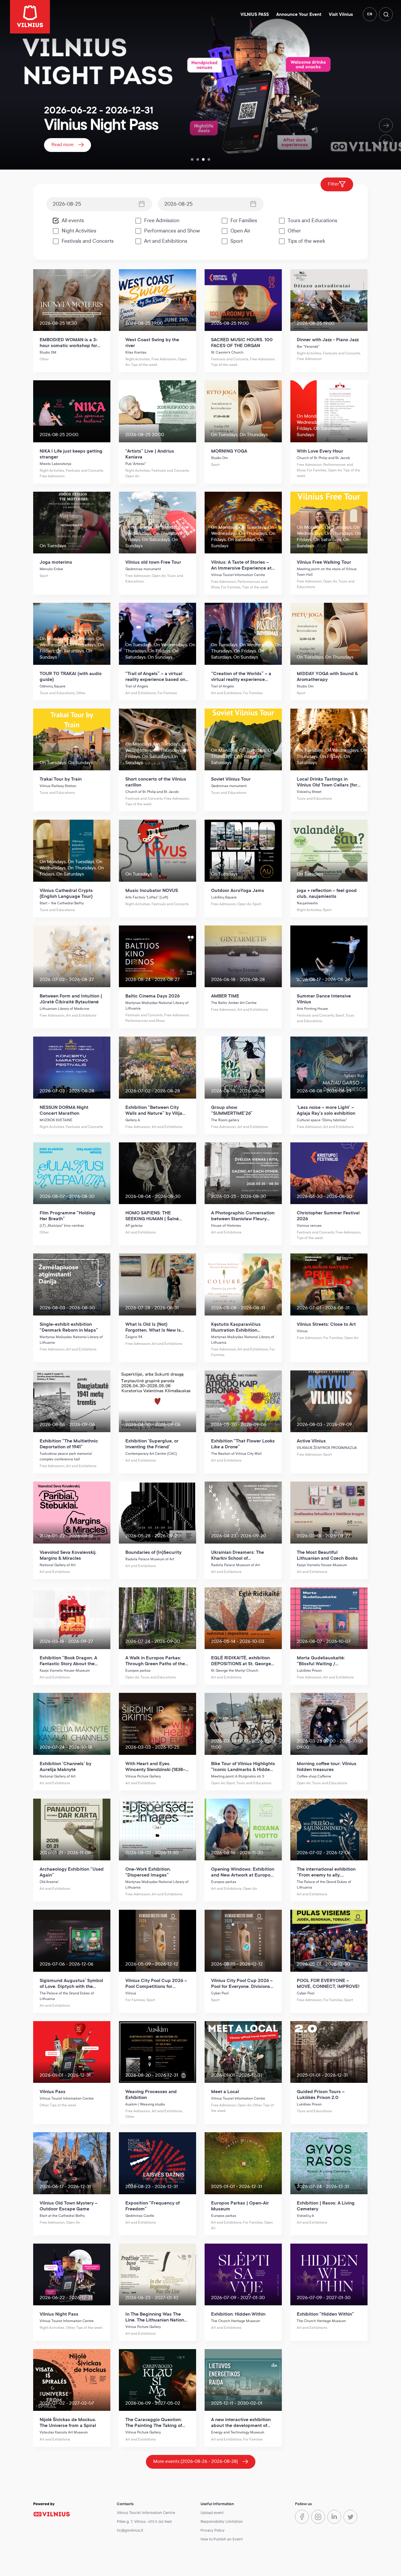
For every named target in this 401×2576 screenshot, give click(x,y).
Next (386, 125)
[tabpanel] (201, 85)
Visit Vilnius (341, 15)
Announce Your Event (299, 15)
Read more (63, 144)
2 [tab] (198, 159)
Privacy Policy (213, 2530)
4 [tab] (209, 159)
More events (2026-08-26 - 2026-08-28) (196, 2461)
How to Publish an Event (222, 2539)
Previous (386, 142)
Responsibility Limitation (222, 2522)
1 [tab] (192, 159)
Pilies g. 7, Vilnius (131, 2522)
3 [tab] (203, 159)
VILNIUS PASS (255, 15)
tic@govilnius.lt (130, 2530)
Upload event (212, 2513)
